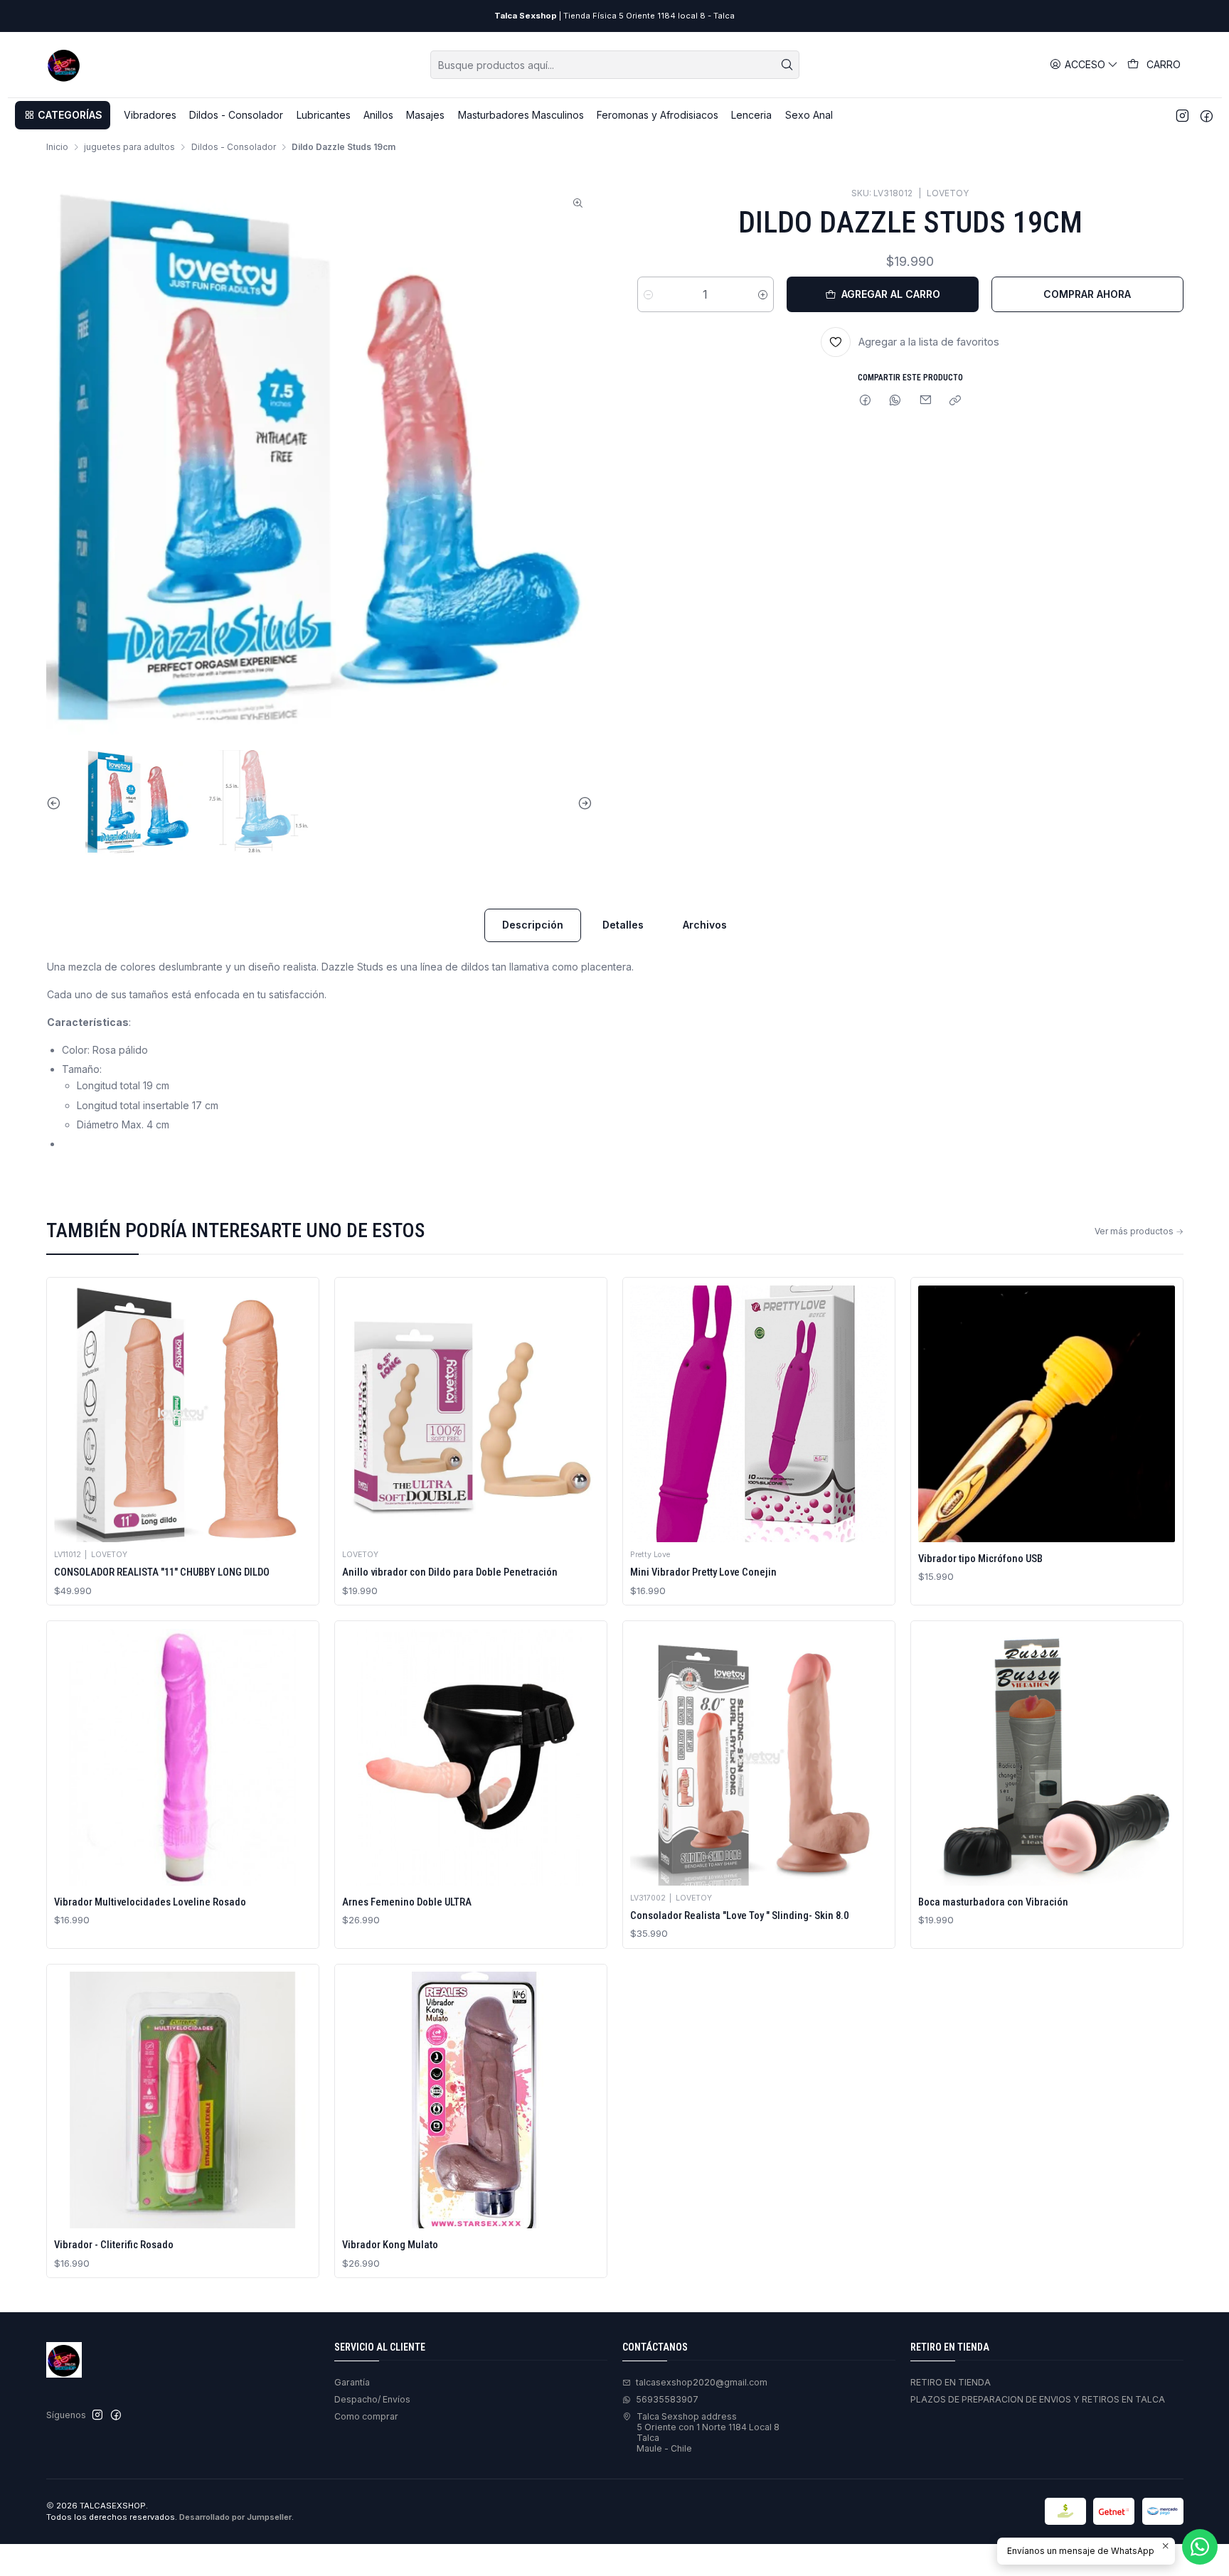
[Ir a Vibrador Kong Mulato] (470, 2100)
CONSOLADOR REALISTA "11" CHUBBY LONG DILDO (162, 1572)
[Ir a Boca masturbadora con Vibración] (1047, 1757)
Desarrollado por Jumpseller (235, 2517)
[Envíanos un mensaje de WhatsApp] (1200, 2547)
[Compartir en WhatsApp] (895, 401)
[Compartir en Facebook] (865, 401)
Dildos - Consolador (234, 147)
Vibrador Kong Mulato (390, 2245)
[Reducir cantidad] (648, 294)
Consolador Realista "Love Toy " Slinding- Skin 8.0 (739, 1915)
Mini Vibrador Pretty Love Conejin (703, 1572)
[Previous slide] (57, 803)
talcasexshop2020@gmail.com (702, 2382)
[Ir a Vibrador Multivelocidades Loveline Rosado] (182, 1757)
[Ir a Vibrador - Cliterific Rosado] (182, 2100)
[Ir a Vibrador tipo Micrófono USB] (1047, 1414)
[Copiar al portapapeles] (956, 401)
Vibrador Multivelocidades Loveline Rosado (150, 1902)
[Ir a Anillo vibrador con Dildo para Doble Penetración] (470, 1414)
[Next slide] (582, 803)
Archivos (705, 925)
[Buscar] (787, 65)
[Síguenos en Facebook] (1207, 115)
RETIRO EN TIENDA (951, 2382)
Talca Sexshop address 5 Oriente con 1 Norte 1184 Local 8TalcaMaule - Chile (708, 2433)
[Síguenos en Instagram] (1182, 115)
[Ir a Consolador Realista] (759, 1757)
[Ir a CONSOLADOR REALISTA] (182, 1414)
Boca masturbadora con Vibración (993, 1902)
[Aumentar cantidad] (763, 294)
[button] (63, 115)
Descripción (533, 925)
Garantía (352, 2382)
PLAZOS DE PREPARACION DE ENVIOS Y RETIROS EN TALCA (1038, 2399)
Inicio (57, 147)
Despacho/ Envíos (372, 2399)
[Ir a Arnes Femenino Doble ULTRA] (470, 1757)
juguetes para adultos (129, 147)
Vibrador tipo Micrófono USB (980, 1559)
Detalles (623, 925)
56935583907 (667, 2399)
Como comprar (366, 2416)
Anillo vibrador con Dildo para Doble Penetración (450, 1572)
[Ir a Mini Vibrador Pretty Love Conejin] (759, 1414)
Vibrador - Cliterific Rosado (114, 2245)
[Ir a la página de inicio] (64, 65)
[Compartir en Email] (926, 401)
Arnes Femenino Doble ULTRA (407, 1902)
